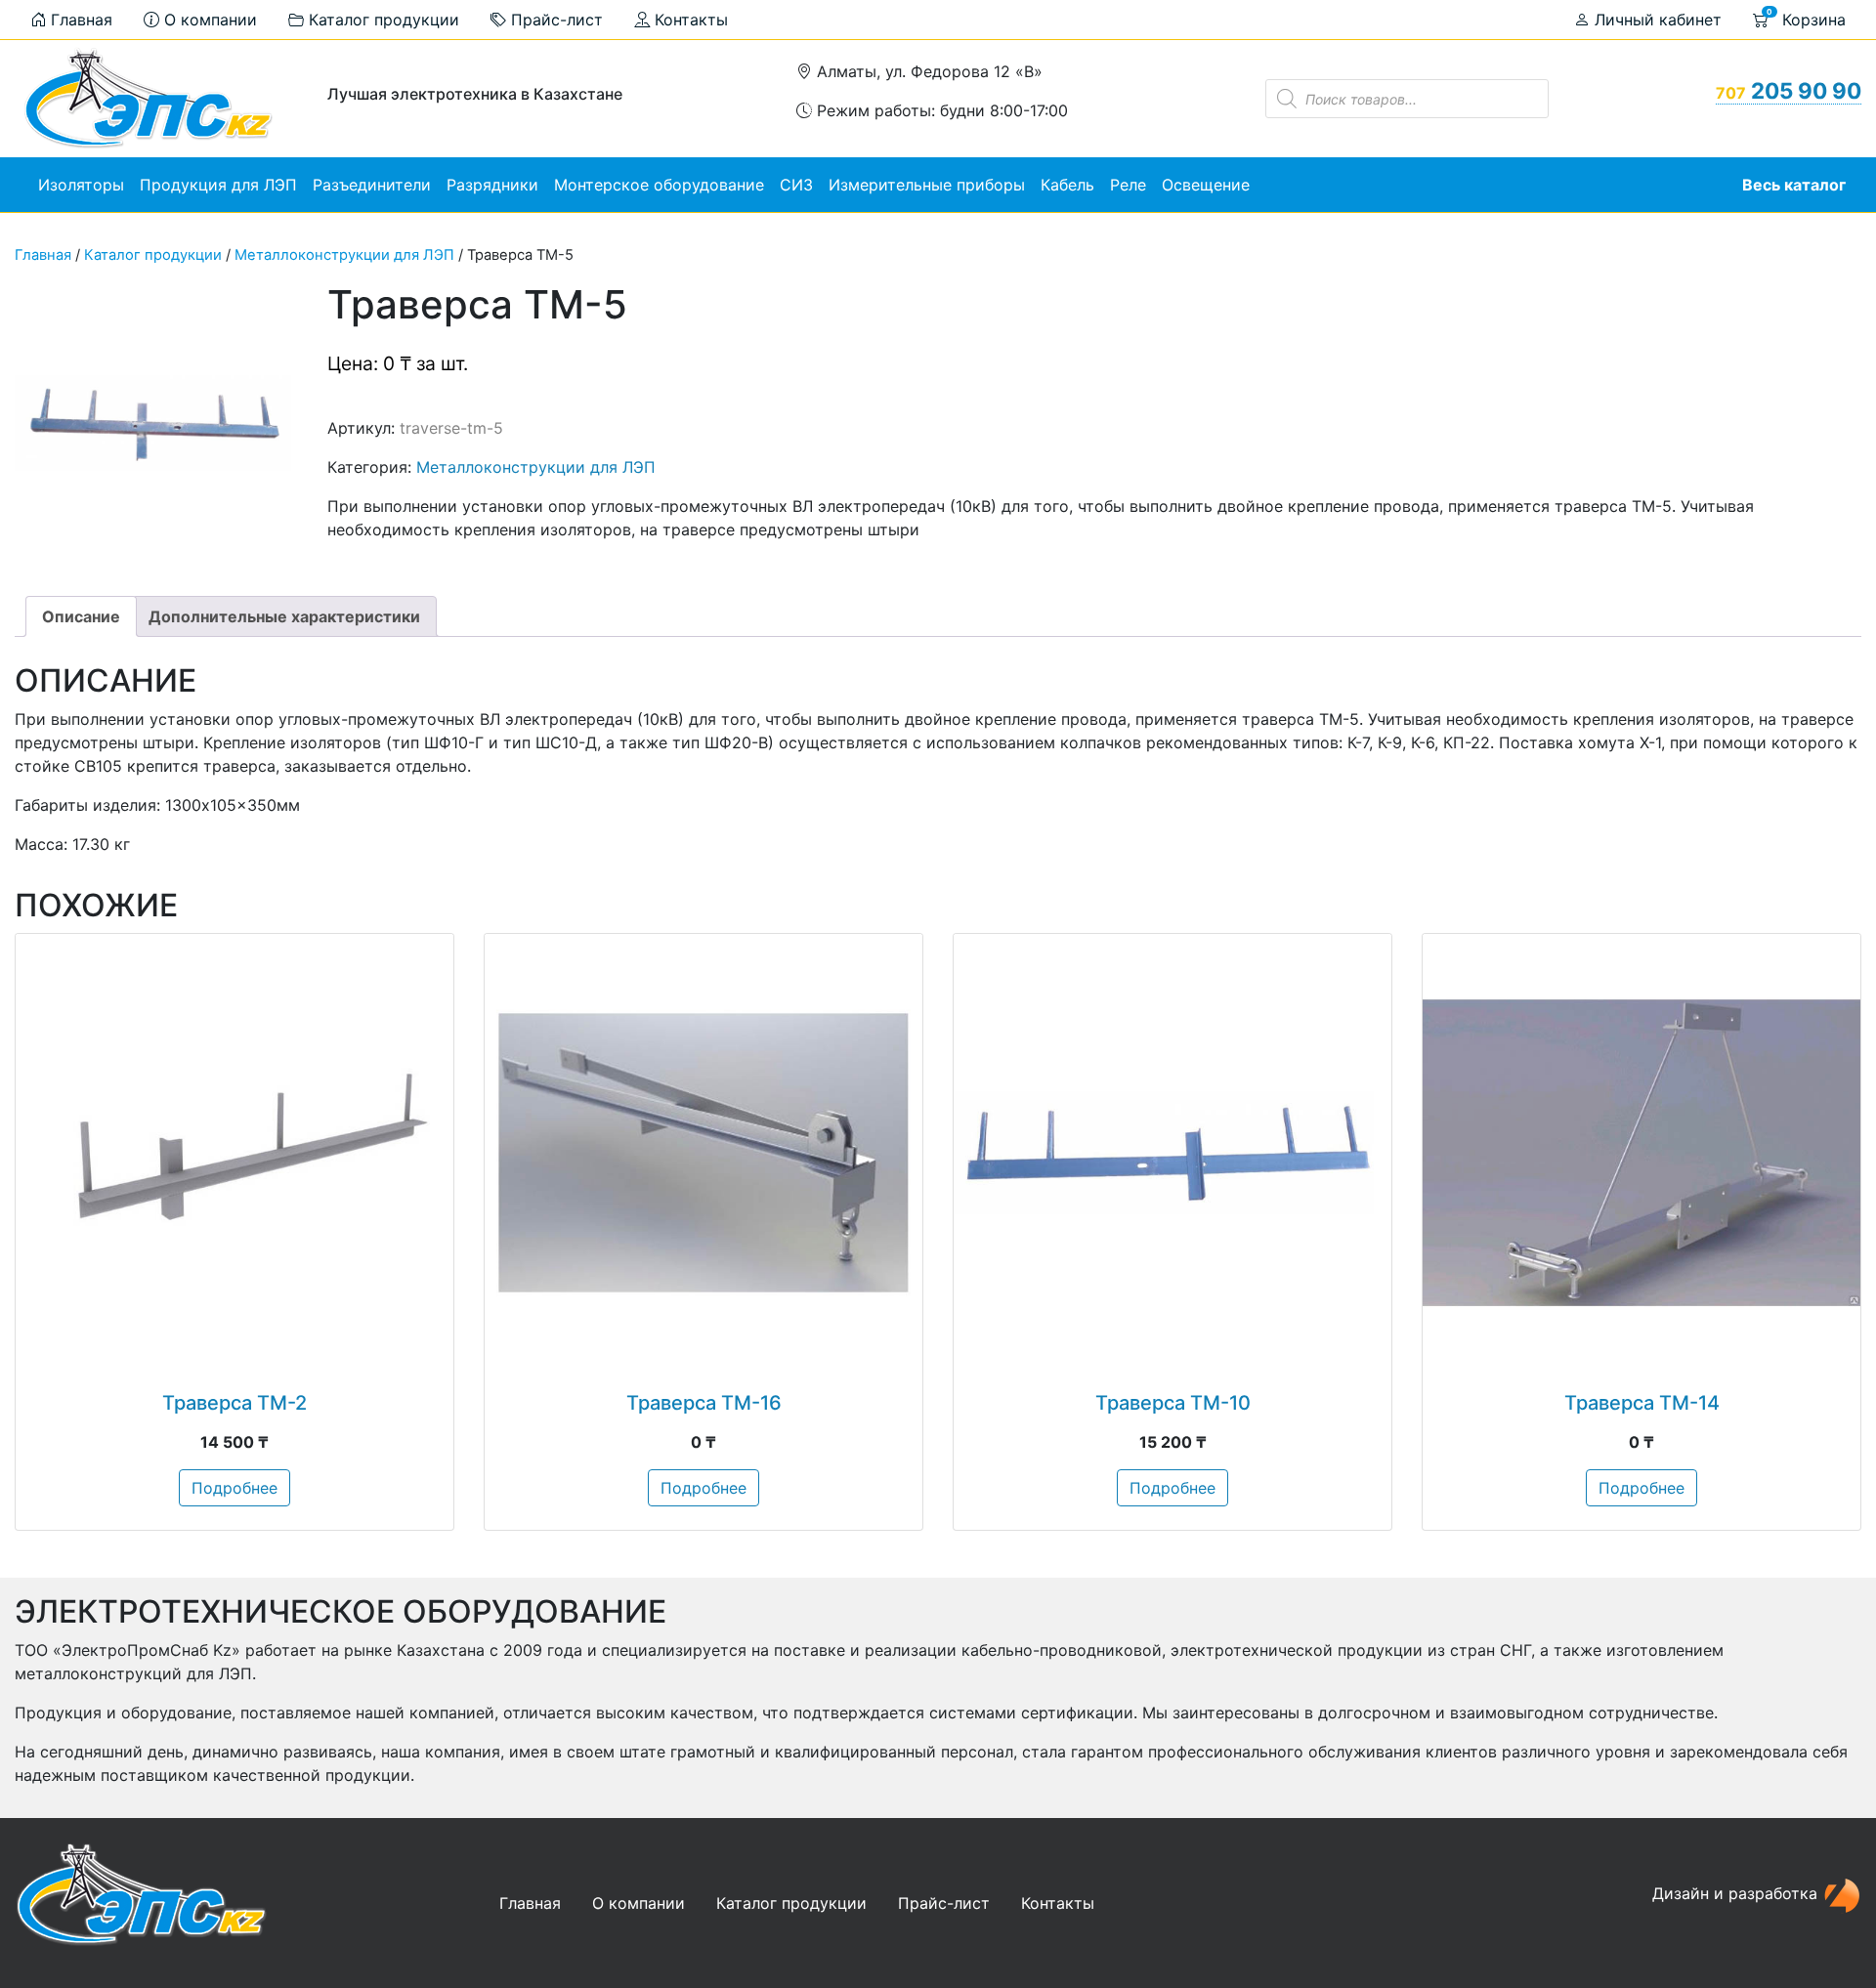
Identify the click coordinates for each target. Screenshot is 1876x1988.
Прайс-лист (554, 20)
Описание (81, 616)
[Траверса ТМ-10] (1172, 1153)
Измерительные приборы (927, 185)
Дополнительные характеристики (284, 616)
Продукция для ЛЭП (218, 185)
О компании (208, 20)
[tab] (81, 616)
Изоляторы (81, 185)
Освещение (1206, 185)
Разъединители (372, 185)
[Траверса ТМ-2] (234, 1153)
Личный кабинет (1656, 20)
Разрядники (492, 185)
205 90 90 (1789, 90)
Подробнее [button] (234, 1488)
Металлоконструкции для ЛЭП (344, 255)
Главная (79, 20)
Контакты (689, 20)
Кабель (1067, 185)
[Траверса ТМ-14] (1641, 1153)
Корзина (1806, 18)
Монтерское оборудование (659, 185)
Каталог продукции (382, 20)
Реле (1128, 185)
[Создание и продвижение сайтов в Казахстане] (1842, 1893)
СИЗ (796, 185)
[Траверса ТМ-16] (703, 1153)
